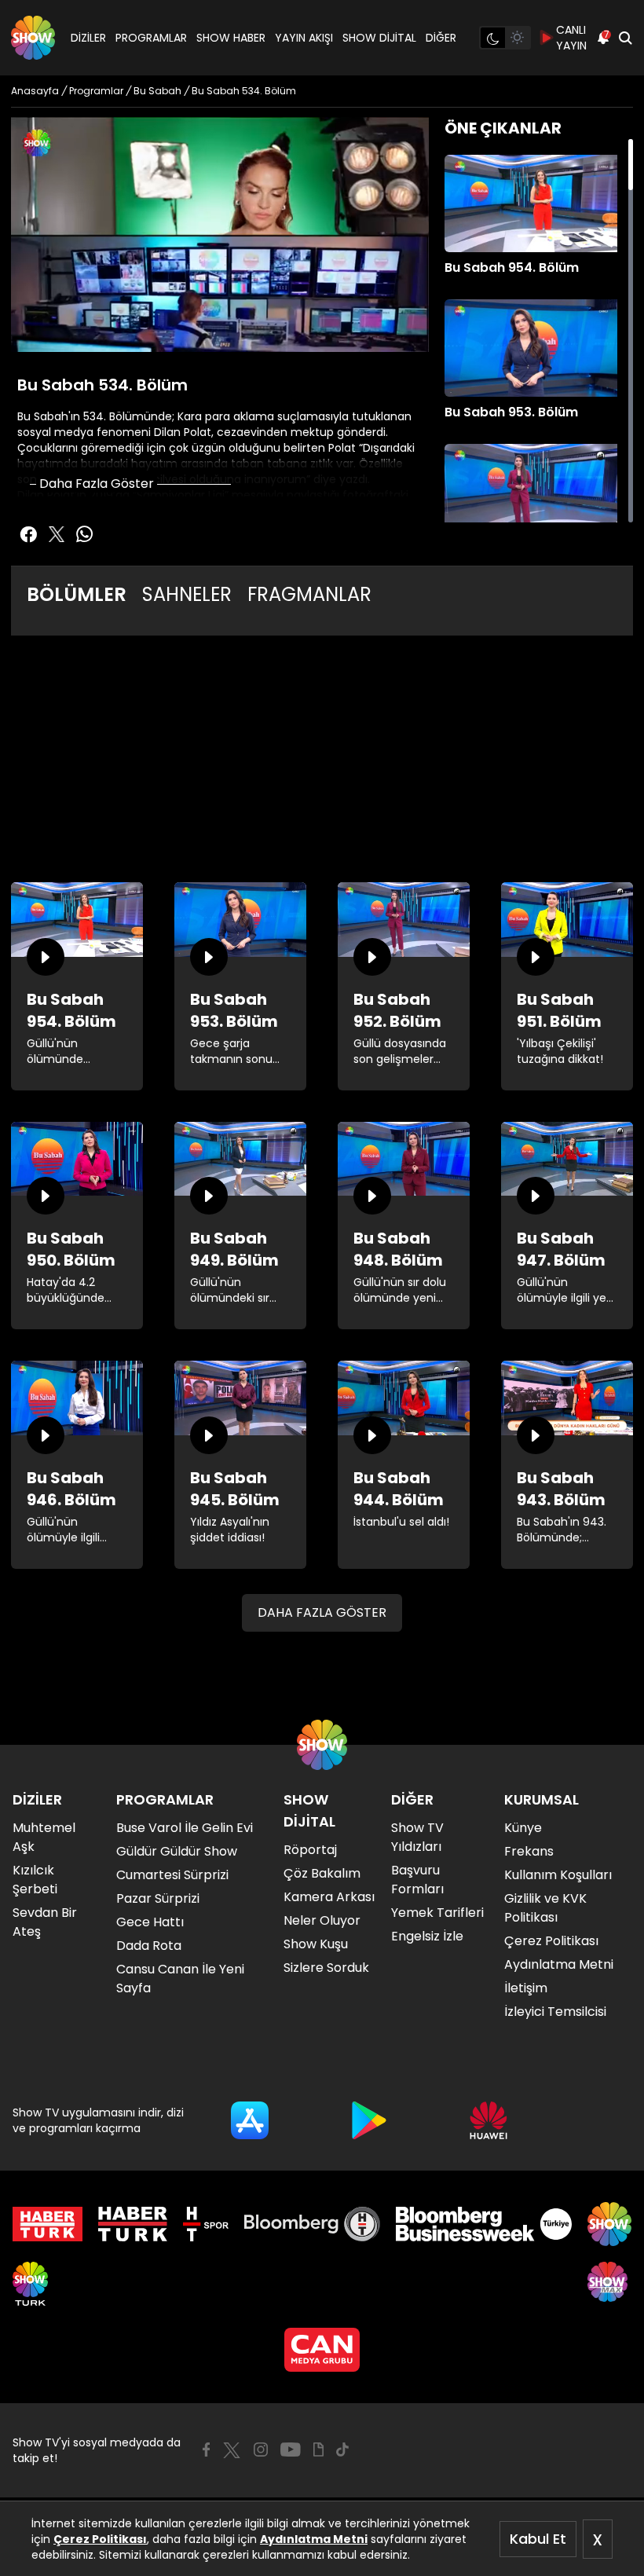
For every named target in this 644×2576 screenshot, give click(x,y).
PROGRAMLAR (151, 38)
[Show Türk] (30, 2284)
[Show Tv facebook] (28, 534)
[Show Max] (609, 2284)
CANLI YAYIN (571, 38)
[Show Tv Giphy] (318, 2450)
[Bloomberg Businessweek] (483, 2224)
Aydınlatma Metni (314, 2539)
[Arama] (625, 38)
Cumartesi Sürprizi (172, 1875)
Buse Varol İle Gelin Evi (185, 1828)
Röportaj (310, 1850)
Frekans (529, 1851)
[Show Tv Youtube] (291, 2450)
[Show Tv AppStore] (250, 2120)
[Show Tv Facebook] (206, 2450)
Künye (523, 1828)
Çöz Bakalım (322, 1873)
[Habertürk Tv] (133, 2224)
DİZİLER (88, 38)
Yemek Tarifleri (437, 1913)
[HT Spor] (205, 2224)
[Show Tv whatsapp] (85, 534)
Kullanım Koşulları (558, 1875)
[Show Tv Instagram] (261, 2450)
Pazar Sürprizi (158, 1898)
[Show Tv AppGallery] (488, 2120)
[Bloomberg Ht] (312, 2224)
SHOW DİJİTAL (379, 38)
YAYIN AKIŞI (304, 38)
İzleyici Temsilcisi (555, 2012)
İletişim (526, 1988)
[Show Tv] (33, 38)
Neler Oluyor (322, 1920)
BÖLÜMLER (77, 594)
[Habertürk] (48, 2224)
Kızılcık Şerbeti (35, 1880)
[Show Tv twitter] (57, 534)
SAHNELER (187, 594)
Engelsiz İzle (427, 1936)
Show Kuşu (316, 1944)
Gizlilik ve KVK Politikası (545, 1908)
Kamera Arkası (329, 1897)
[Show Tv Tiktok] (342, 2450)
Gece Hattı (150, 1922)
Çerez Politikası (100, 2539)
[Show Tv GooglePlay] (369, 2120)
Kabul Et (538, 2539)
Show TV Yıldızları (417, 1837)
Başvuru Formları (417, 1880)
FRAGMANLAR (309, 594)
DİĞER (441, 38)
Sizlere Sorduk (326, 1968)
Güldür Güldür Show (177, 1851)
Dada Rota (149, 1946)
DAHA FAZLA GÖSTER (322, 1612)
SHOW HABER (231, 38)
